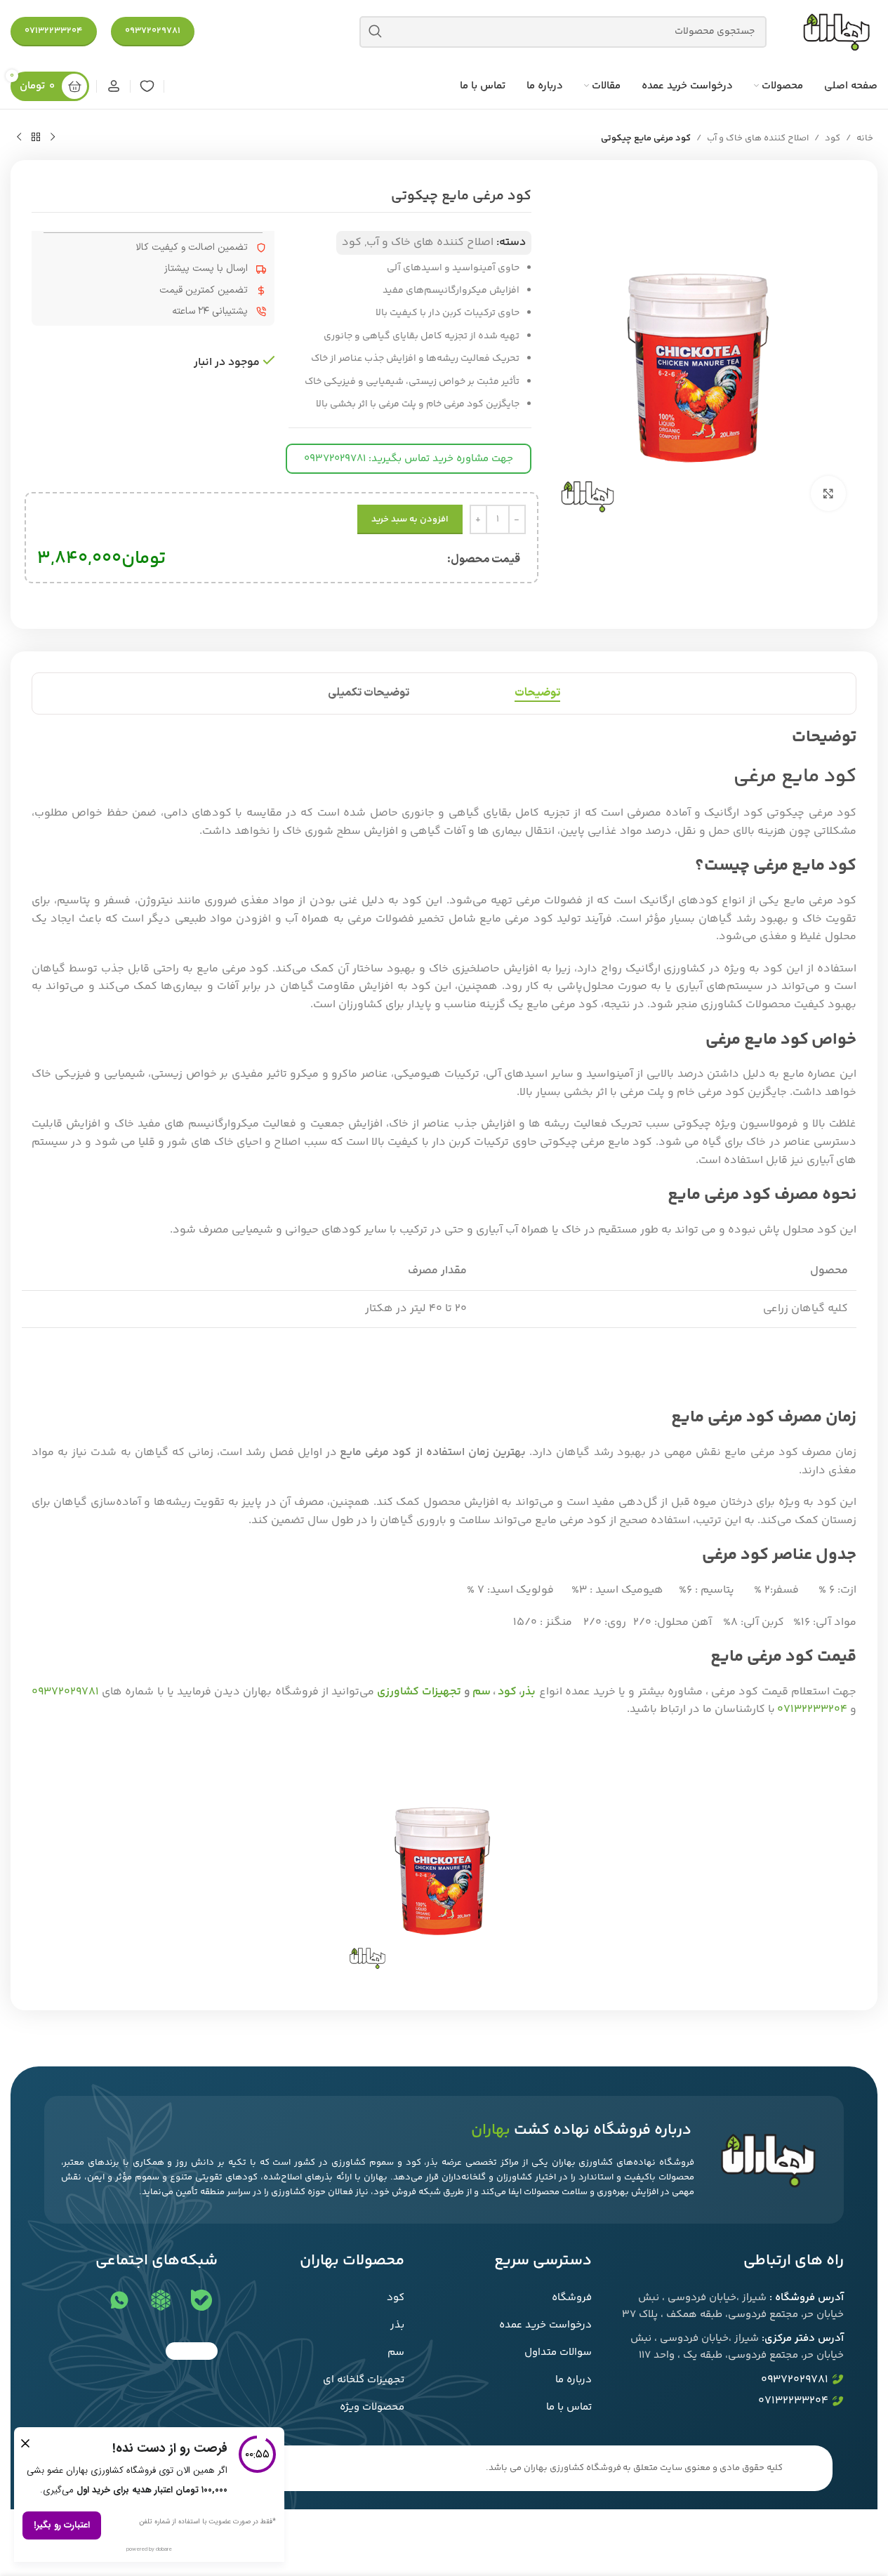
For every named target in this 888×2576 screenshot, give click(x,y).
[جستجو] (375, 32)
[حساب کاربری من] (113, 86)
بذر (529, 1692)
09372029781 (153, 31)
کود (833, 138)
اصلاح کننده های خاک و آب (758, 138)
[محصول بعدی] (19, 138)
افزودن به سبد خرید (410, 519)
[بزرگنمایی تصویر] (828, 493)
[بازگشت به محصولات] (36, 138)
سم (482, 1692)
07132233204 (54, 31)
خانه (865, 138)
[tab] (537, 693)
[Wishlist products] (147, 86)
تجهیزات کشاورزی (419, 1692)
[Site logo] (836, 32)
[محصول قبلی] (53, 138)
